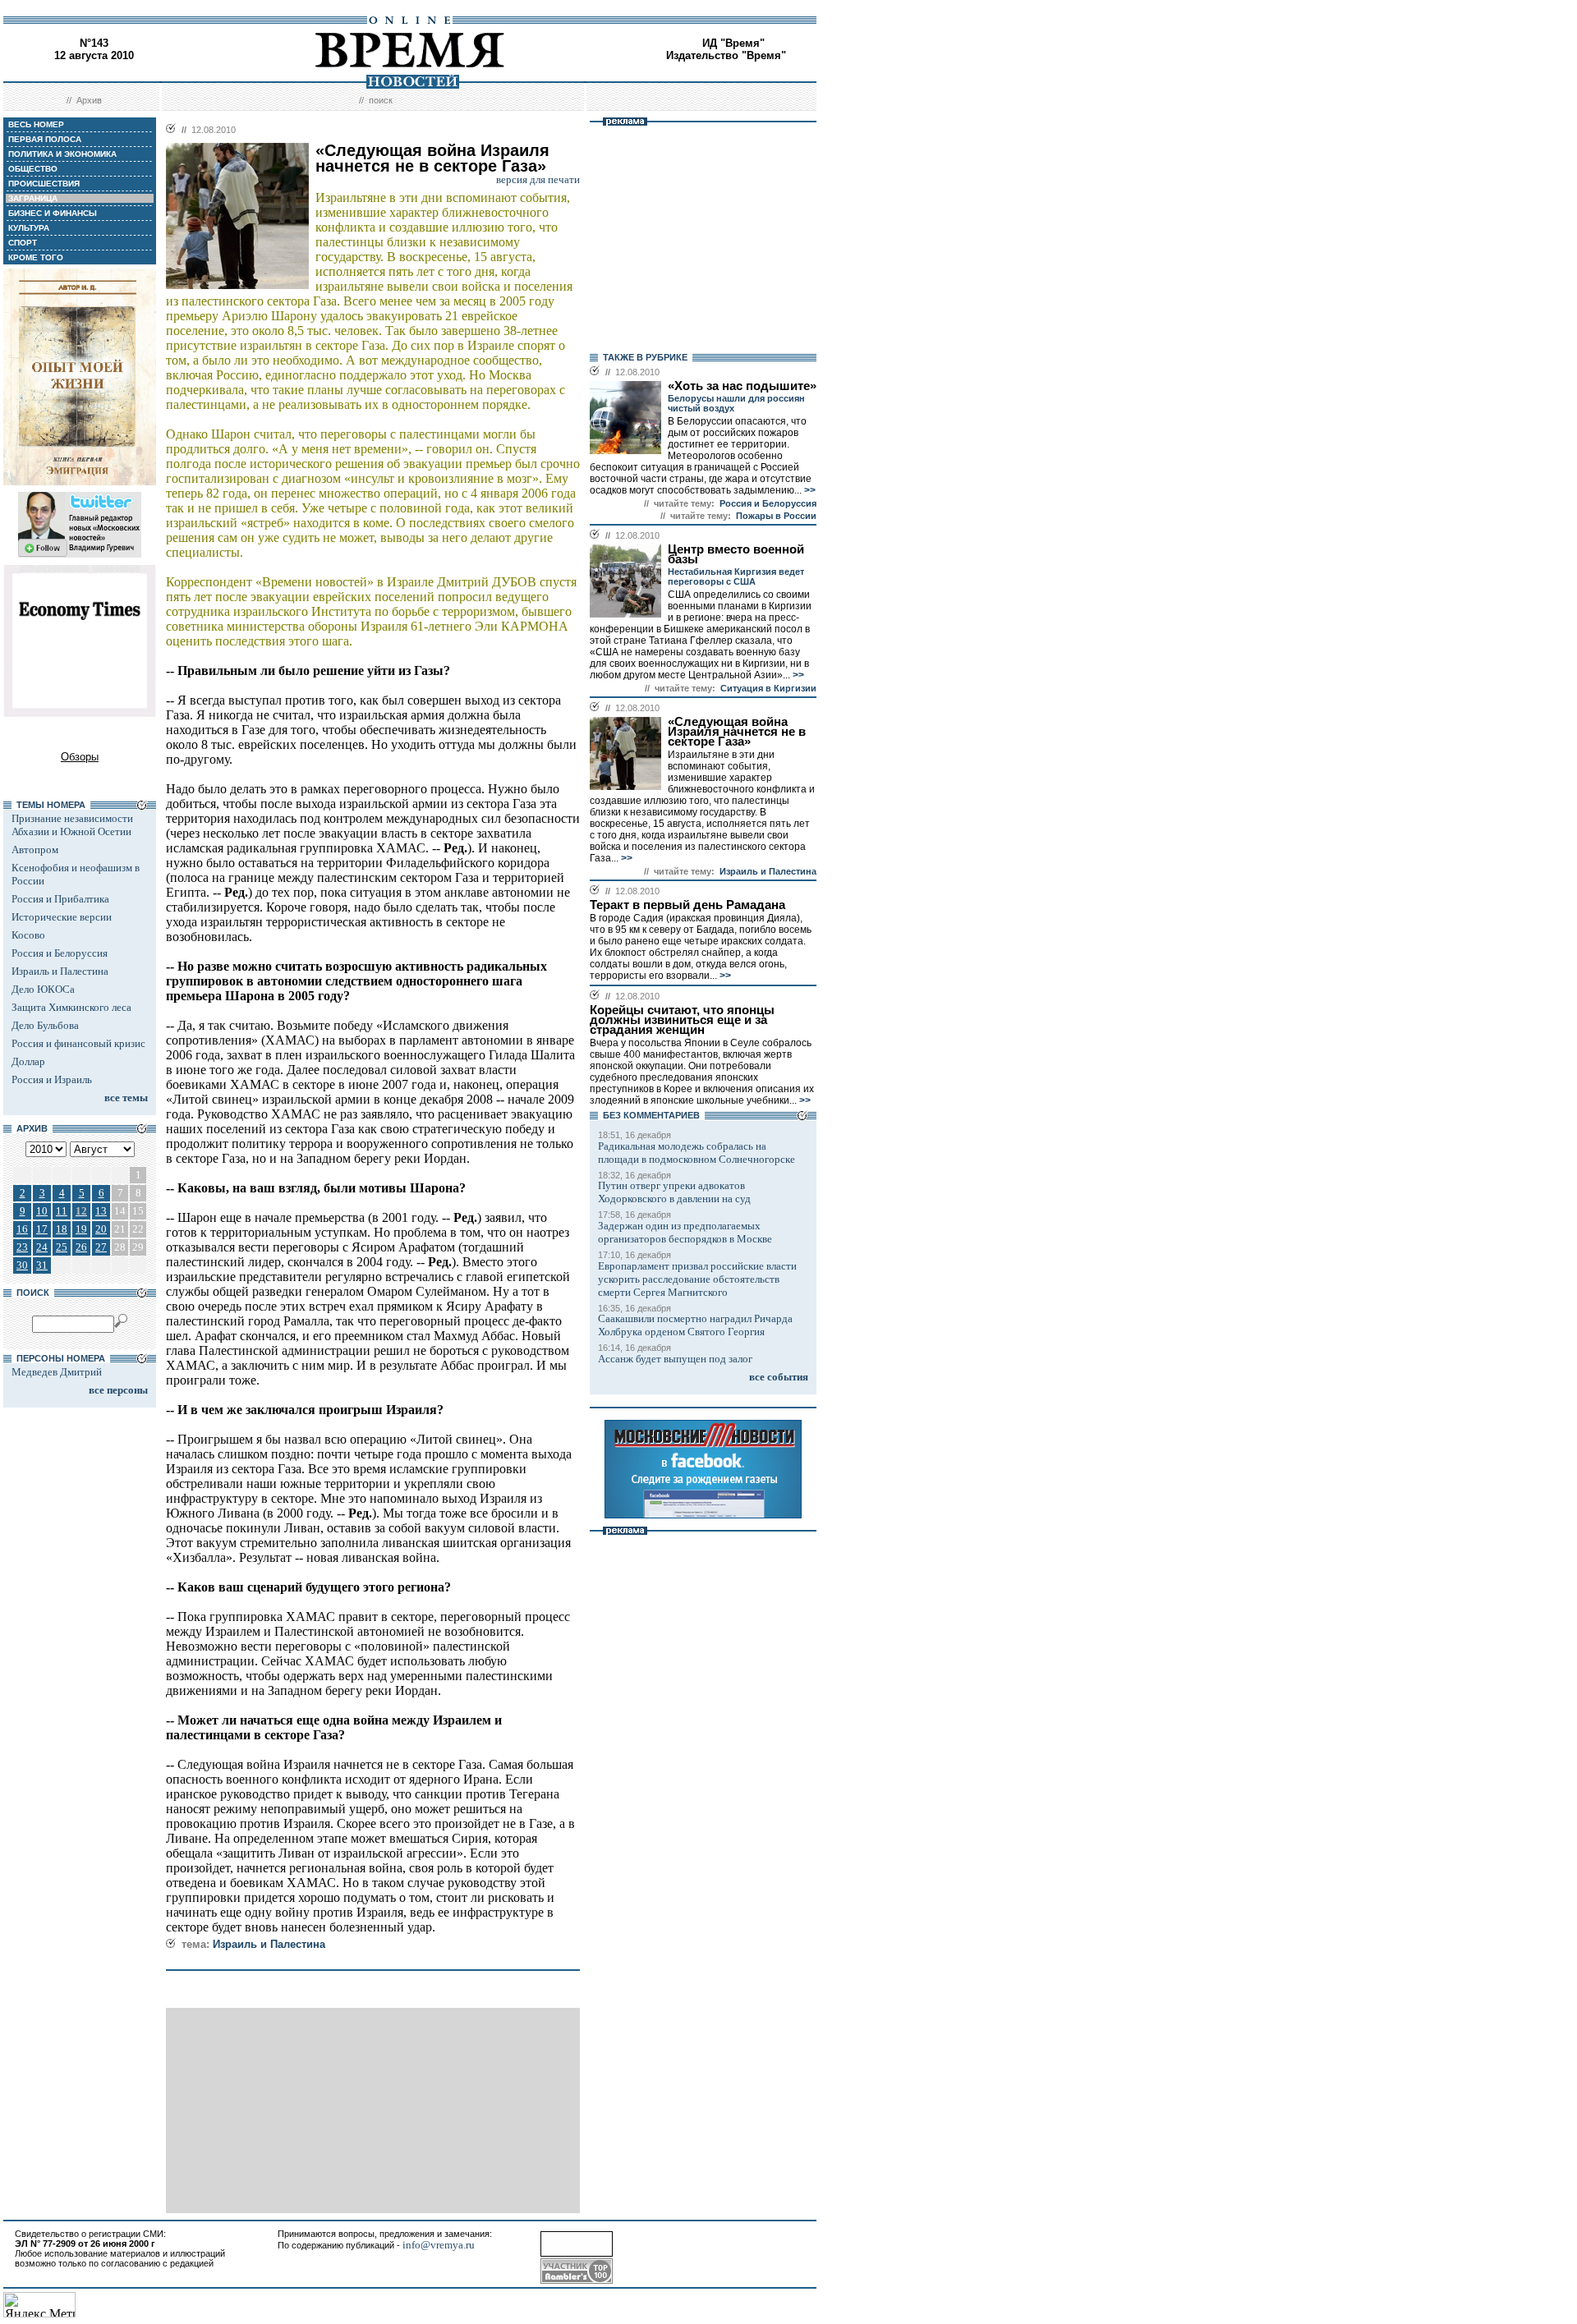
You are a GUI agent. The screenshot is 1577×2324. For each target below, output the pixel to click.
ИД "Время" (733, 43)
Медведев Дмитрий (57, 1372)
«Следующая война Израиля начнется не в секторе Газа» (737, 732)
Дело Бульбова (45, 1025)
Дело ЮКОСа (43, 989)
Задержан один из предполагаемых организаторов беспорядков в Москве (685, 1232)
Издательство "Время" (726, 55)
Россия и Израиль (52, 1079)
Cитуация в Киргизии (768, 688)
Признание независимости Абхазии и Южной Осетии (72, 825)
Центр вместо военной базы (736, 554)
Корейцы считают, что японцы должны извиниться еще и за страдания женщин (682, 1020)
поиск (381, 100)
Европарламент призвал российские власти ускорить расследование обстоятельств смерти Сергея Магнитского (697, 1279)
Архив (89, 100)
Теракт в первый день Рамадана (687, 905)
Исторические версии (62, 917)
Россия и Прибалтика (60, 899)
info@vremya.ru (439, 2245)
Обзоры (80, 757)
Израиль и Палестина (60, 971)
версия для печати (538, 179)
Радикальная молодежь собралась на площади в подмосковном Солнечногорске (697, 1153)
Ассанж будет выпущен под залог (675, 1359)
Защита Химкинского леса (71, 1007)
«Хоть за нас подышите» (742, 386)
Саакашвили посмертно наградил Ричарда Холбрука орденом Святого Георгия (695, 1325)
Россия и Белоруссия (60, 953)
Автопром (35, 850)
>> (809, 490)
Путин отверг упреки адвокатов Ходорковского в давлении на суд (674, 1192)
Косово (28, 935)
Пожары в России (776, 516)
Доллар (28, 1061)
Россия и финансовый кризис (78, 1043)
